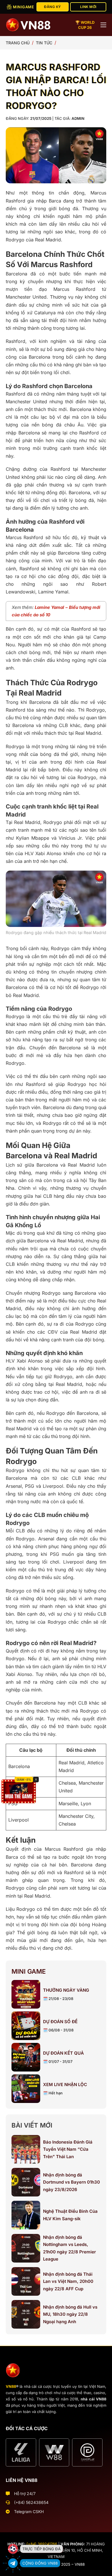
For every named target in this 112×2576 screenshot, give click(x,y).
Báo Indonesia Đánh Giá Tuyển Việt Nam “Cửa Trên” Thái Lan (68, 2149)
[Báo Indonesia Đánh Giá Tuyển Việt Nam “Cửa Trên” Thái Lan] (26, 2149)
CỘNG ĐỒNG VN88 (40, 2563)
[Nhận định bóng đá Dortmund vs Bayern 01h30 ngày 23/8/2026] (26, 2182)
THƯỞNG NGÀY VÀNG (66, 1990)
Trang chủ (18, 43)
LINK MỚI (88, 7)
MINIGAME (23, 7)
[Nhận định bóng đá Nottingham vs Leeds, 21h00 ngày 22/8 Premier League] (26, 2248)
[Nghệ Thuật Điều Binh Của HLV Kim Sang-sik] (26, 2215)
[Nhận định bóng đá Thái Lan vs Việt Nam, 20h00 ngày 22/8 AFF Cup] (26, 2281)
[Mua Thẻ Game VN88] (19, 1791)
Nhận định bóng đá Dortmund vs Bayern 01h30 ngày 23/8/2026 (72, 2182)
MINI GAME (29, 1971)
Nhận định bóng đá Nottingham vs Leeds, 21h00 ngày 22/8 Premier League (69, 2248)
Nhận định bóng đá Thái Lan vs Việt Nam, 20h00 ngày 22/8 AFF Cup (68, 2281)
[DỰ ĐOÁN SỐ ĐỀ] (26, 2026)
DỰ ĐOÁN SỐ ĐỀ (60, 2022)
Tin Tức (44, 43)
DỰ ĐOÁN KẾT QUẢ (63, 2053)
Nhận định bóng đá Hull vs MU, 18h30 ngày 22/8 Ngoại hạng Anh (70, 2314)
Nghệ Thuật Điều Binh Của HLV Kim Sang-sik (70, 2215)
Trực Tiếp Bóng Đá (41, 2549)
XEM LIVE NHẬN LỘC (65, 2085)
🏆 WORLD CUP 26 (85, 25)
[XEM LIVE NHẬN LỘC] (26, 2089)
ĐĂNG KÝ (53, 7)
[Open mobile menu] (103, 25)
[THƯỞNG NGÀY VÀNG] (26, 1994)
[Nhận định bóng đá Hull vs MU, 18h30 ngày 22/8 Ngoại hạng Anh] (26, 2314)
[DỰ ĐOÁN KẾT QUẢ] (26, 2057)
